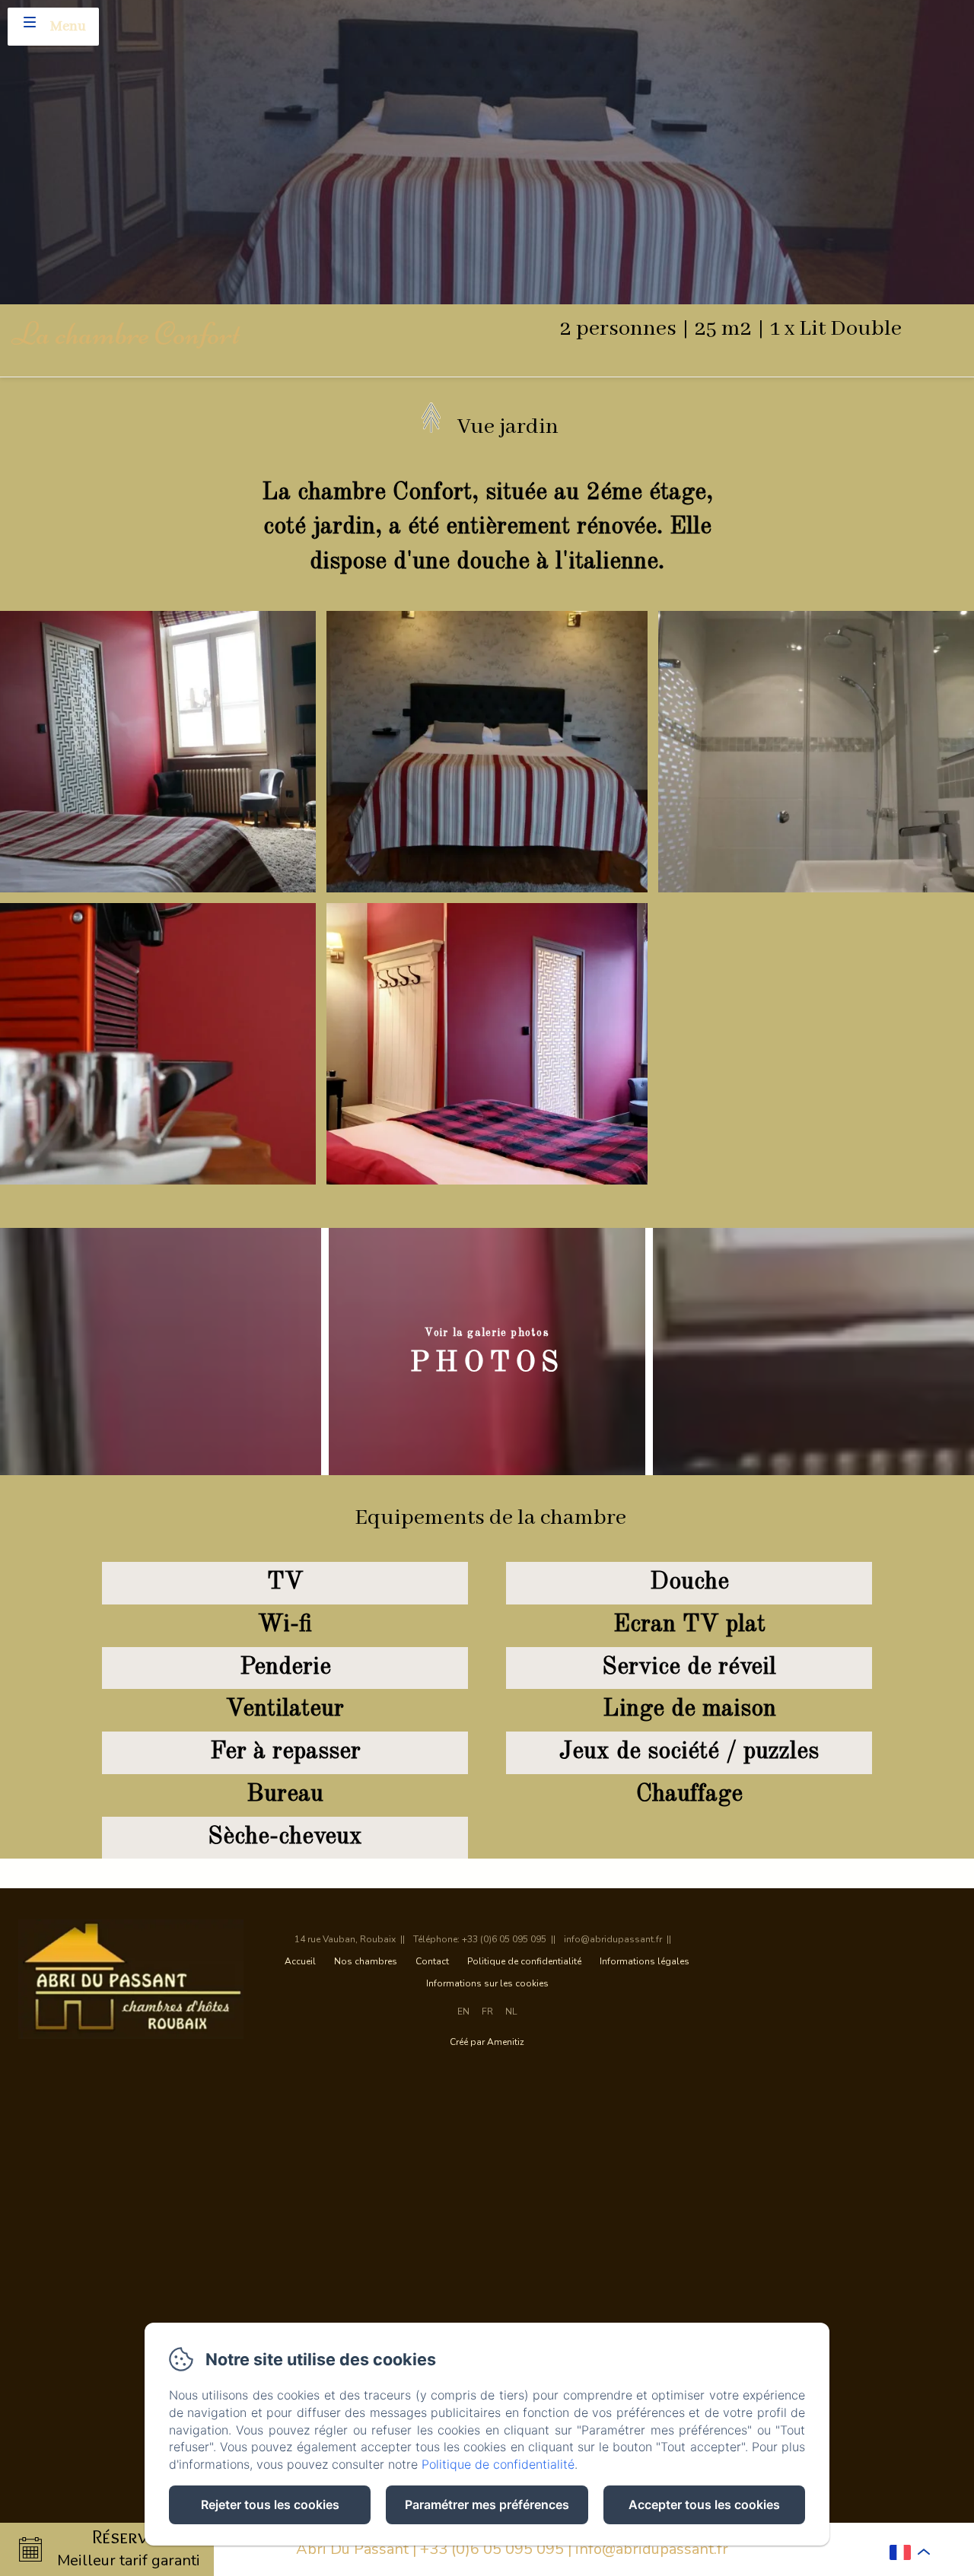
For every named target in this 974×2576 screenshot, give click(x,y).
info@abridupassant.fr (652, 2549)
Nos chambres (366, 1961)
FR (487, 2012)
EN (463, 2012)
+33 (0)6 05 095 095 (492, 2549)
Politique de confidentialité (524, 1961)
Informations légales (645, 1961)
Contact (432, 1961)
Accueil (300, 1961)
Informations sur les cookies (487, 1983)
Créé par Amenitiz (487, 2042)
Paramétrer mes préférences (487, 2504)
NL (511, 2012)
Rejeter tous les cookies (270, 2504)
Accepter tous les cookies (704, 2504)
